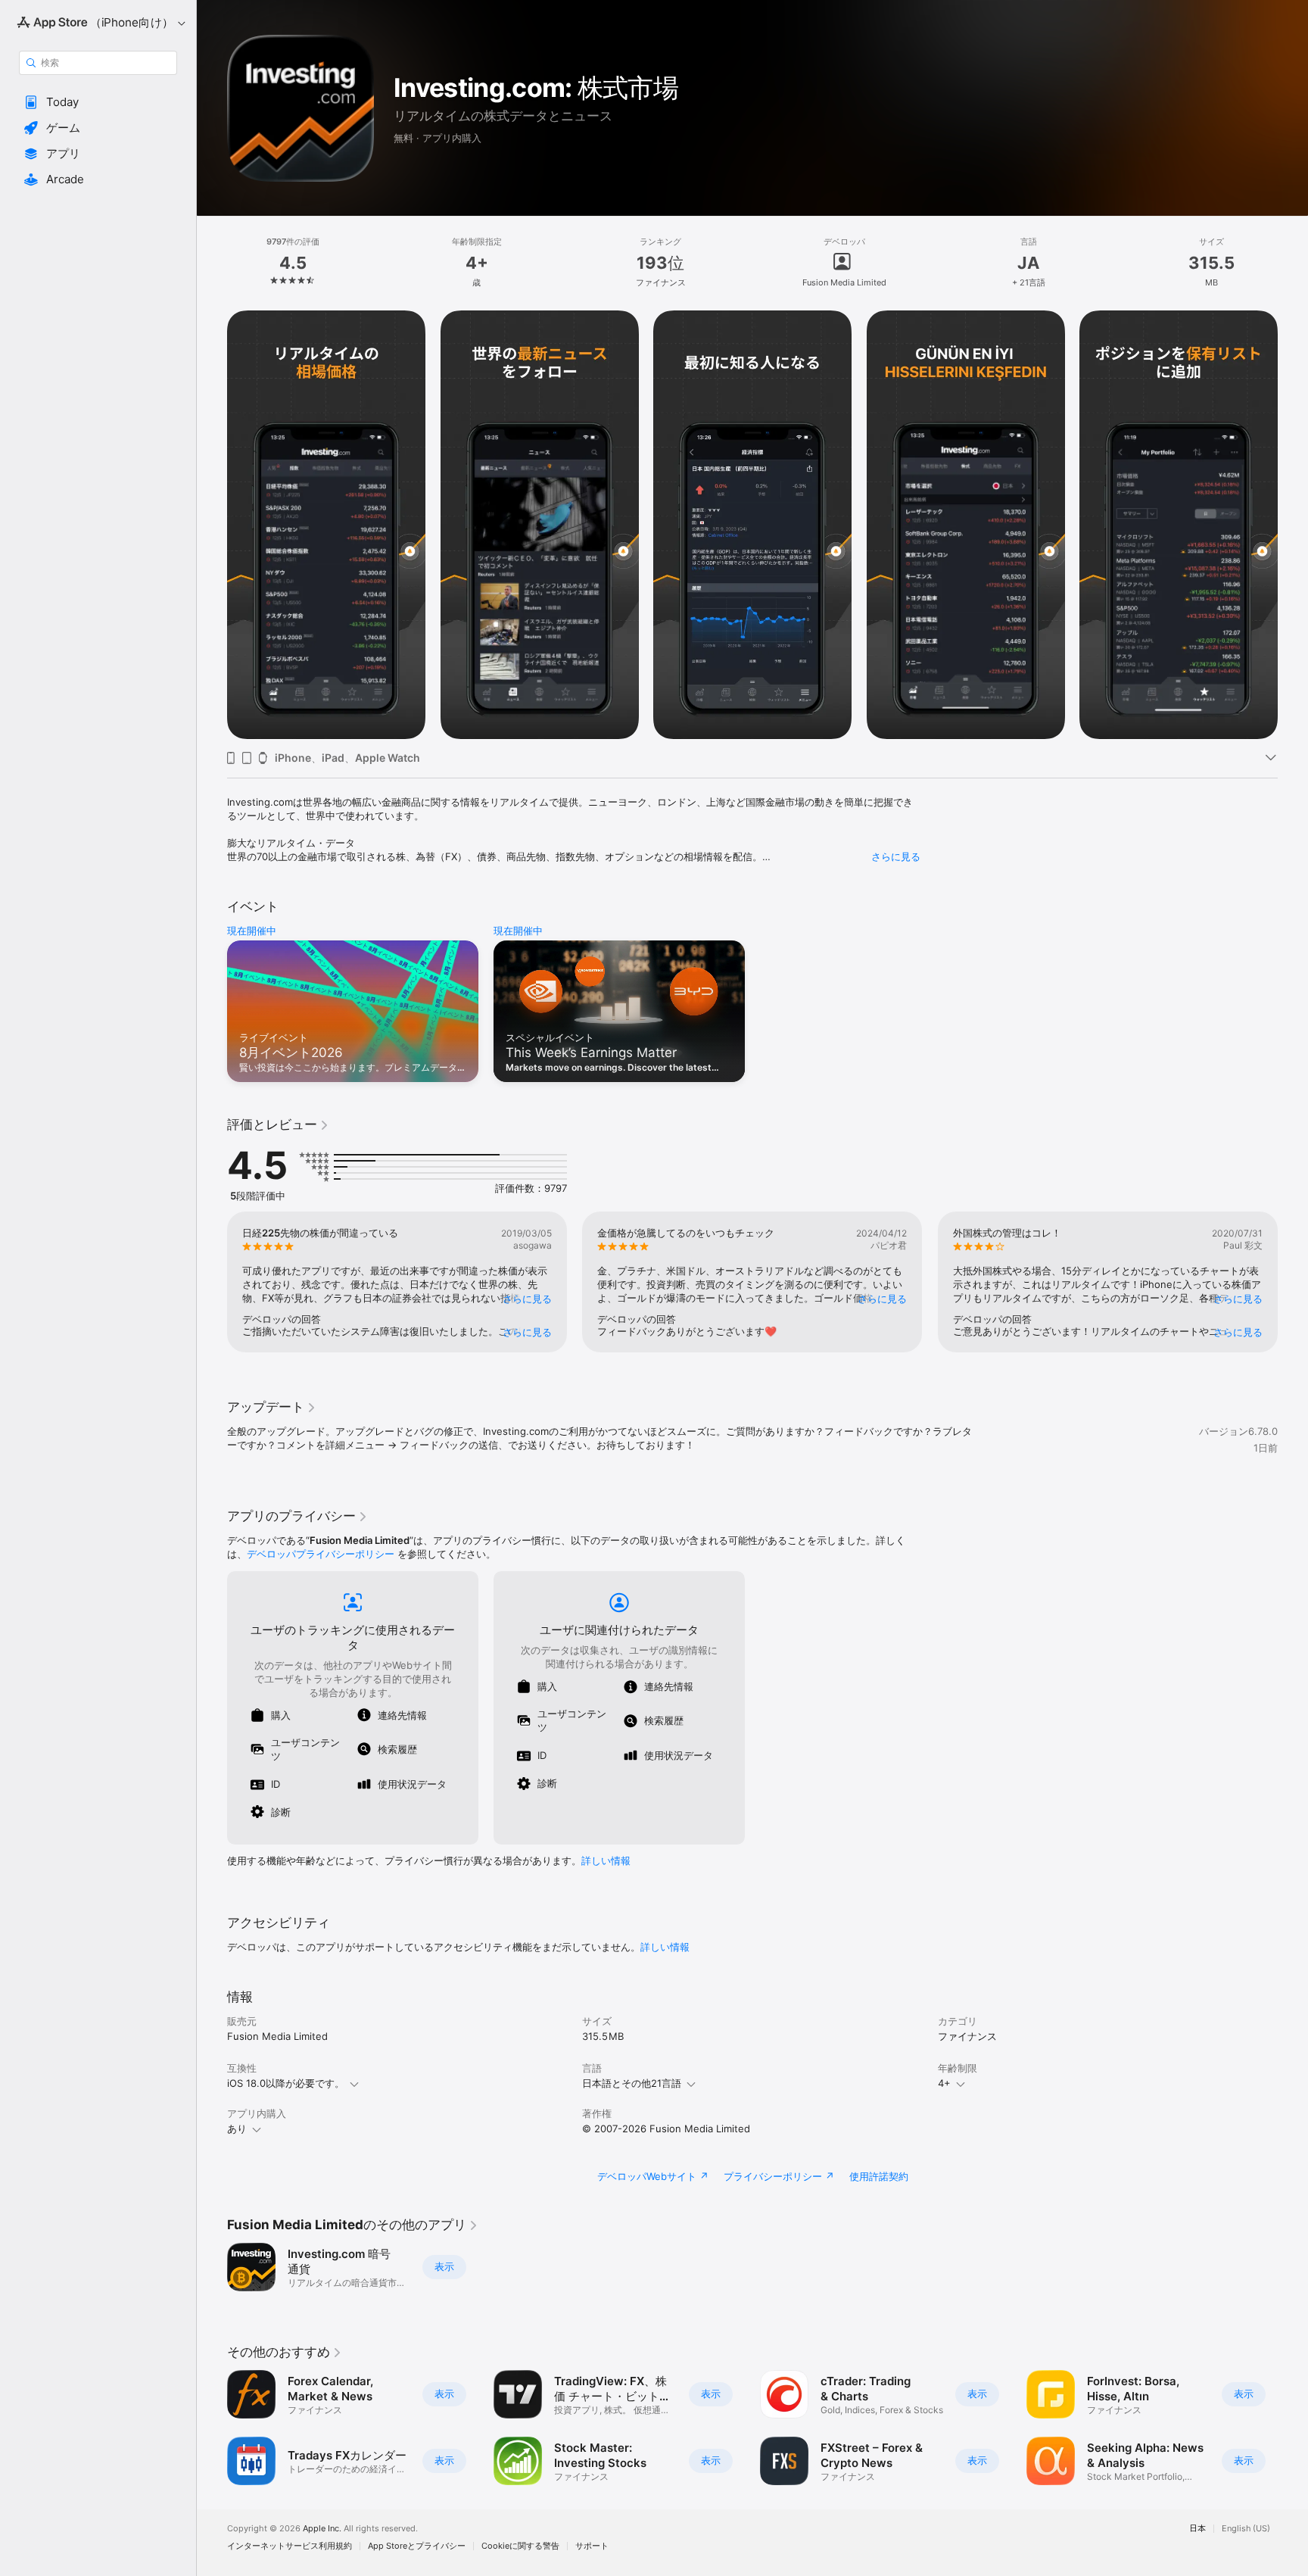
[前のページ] (212, 525)
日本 (1197, 2529)
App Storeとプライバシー (417, 2546)
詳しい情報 (606, 1860)
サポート (592, 2546)
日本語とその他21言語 (632, 2083)
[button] (98, 102)
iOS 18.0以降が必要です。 (286, 2083)
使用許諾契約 (879, 2176)
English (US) (1246, 2529)
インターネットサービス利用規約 (290, 2546)
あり (237, 2128)
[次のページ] (1293, 525)
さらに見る (896, 856)
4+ (944, 2083)
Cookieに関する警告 (520, 2546)
